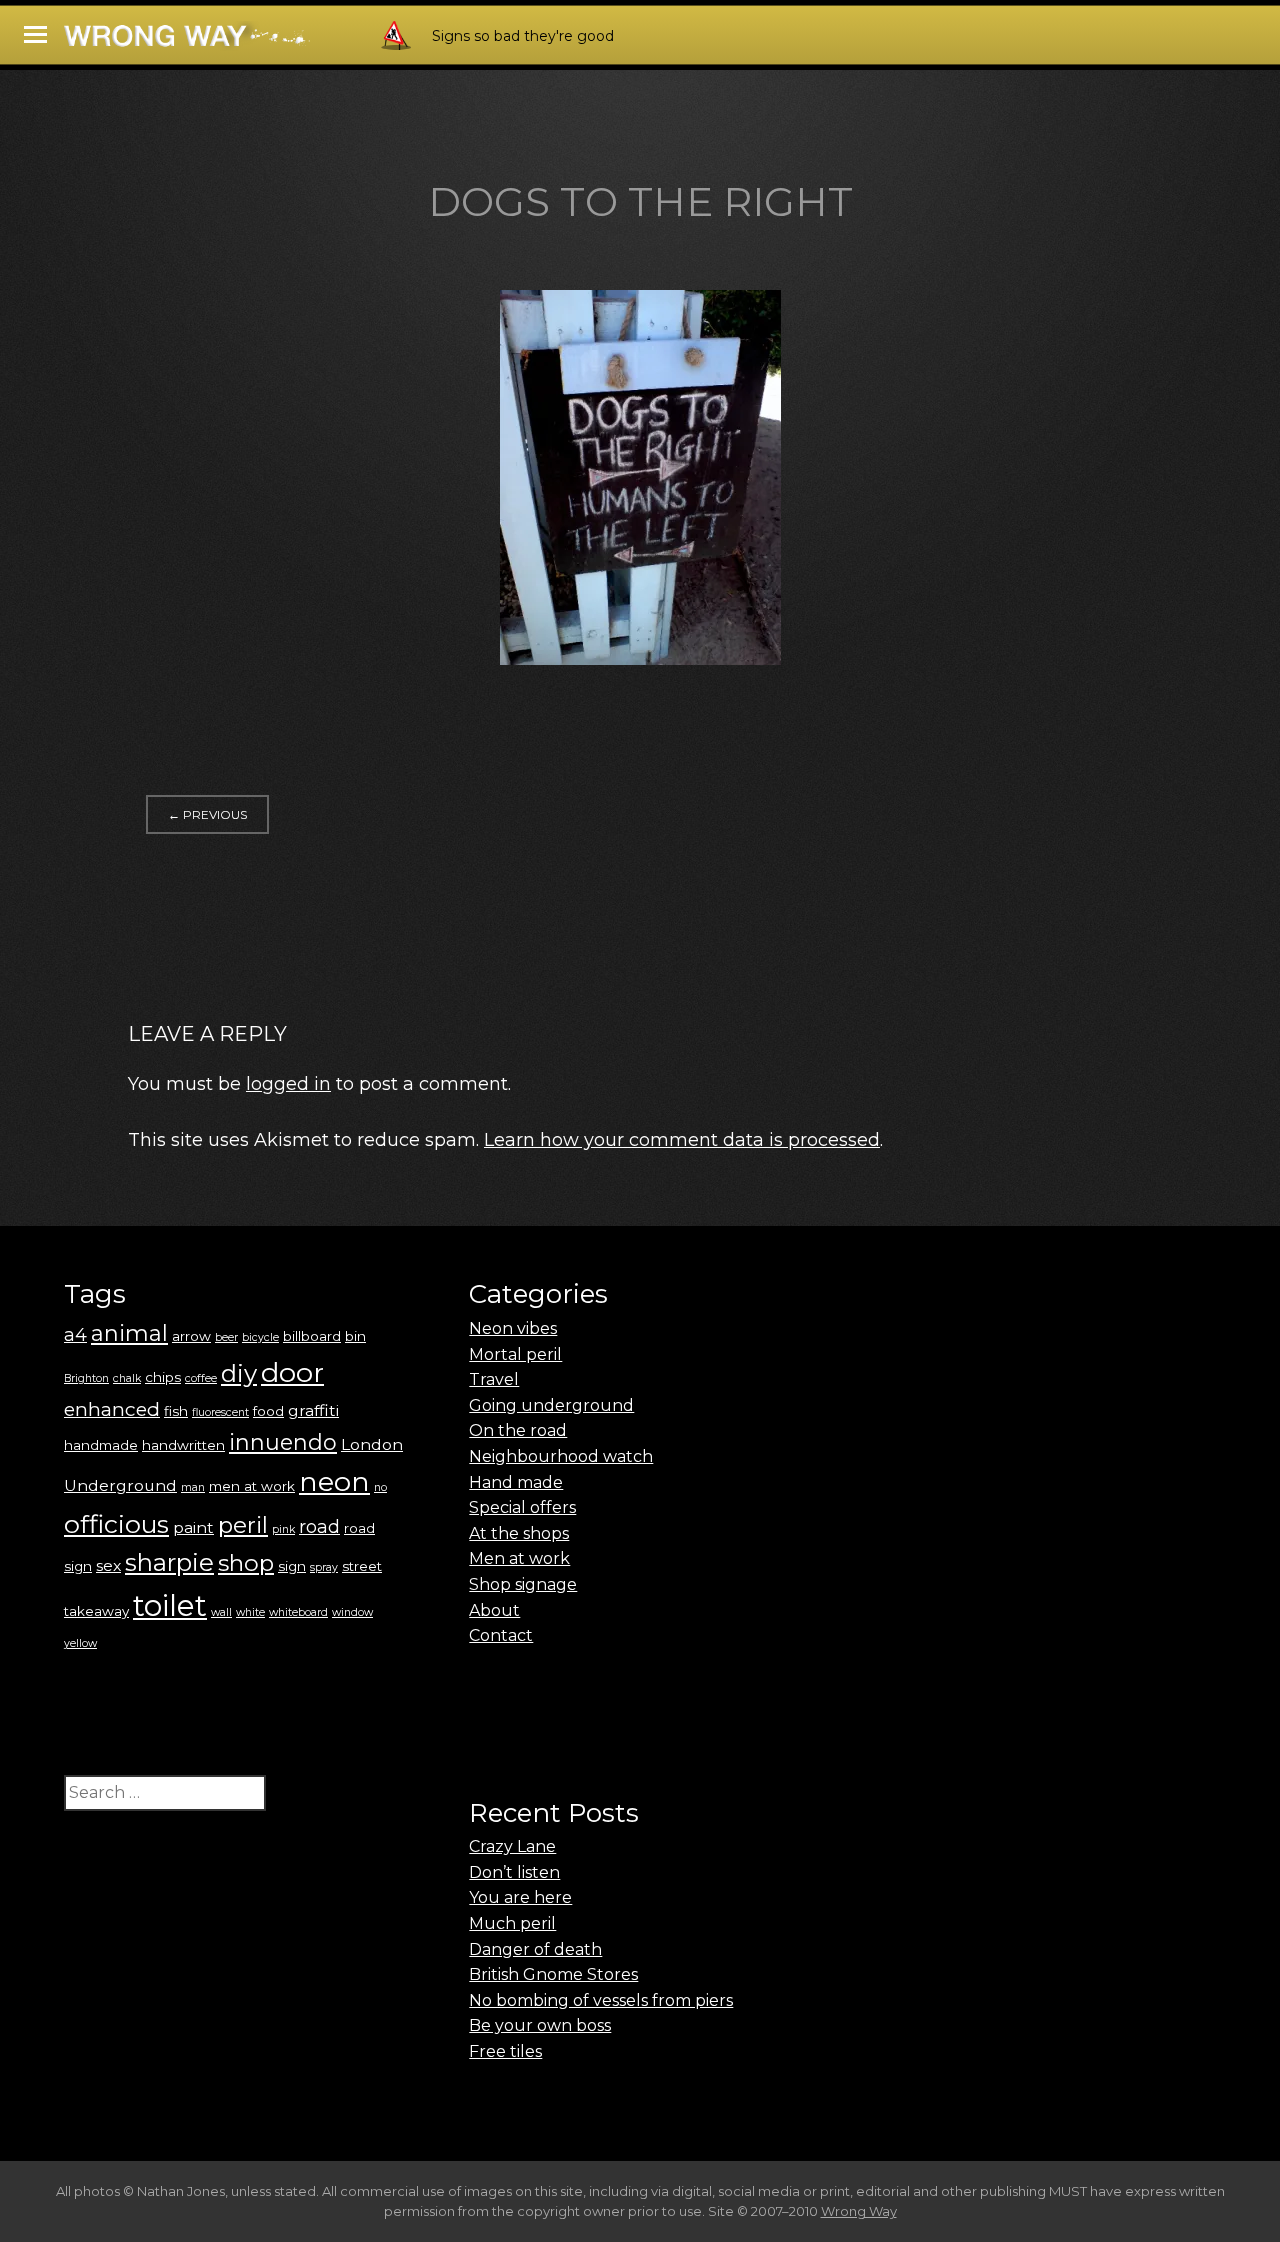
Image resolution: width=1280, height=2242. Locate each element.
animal (129, 1333)
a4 (75, 1334)
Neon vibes (513, 1328)
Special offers (522, 1507)
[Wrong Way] (242, 41)
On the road (518, 1430)
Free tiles (505, 2051)
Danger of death (535, 1949)
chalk (127, 1378)
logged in (288, 1084)
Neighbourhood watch (561, 1456)
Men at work (519, 1558)
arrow (191, 1336)
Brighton (86, 1378)
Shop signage (523, 1584)
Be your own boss (540, 2025)
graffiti (313, 1410)
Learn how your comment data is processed (682, 1140)
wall (221, 1612)
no (380, 1487)
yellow (80, 1643)
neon (334, 1481)
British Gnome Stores (553, 1974)
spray (324, 1567)
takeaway (96, 1611)
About (494, 1610)
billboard (312, 1336)
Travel (494, 1379)
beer (226, 1337)
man (193, 1487)
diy (239, 1373)
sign (292, 1566)
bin (355, 1336)
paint (193, 1527)
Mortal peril (515, 1354)
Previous (207, 814)
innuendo (283, 1442)
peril (243, 1525)
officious (116, 1524)
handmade (101, 1445)
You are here (520, 1897)
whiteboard (298, 1612)
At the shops (519, 1533)
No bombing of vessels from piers (601, 2000)
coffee (201, 1378)
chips (163, 1377)
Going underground (551, 1405)
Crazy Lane (512, 1846)
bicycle (260, 1337)
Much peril (512, 1923)
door (292, 1372)
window (352, 1612)
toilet (170, 1605)
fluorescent (220, 1412)
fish (176, 1411)
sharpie (169, 1562)
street (362, 1566)
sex (108, 1565)
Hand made (516, 1482)
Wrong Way (859, 2211)
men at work (252, 1486)
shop (246, 1563)
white (250, 1612)
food (268, 1411)
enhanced (112, 1409)
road (319, 1526)
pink (283, 1529)
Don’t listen (514, 1872)
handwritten (183, 1445)
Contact (501, 1635)
